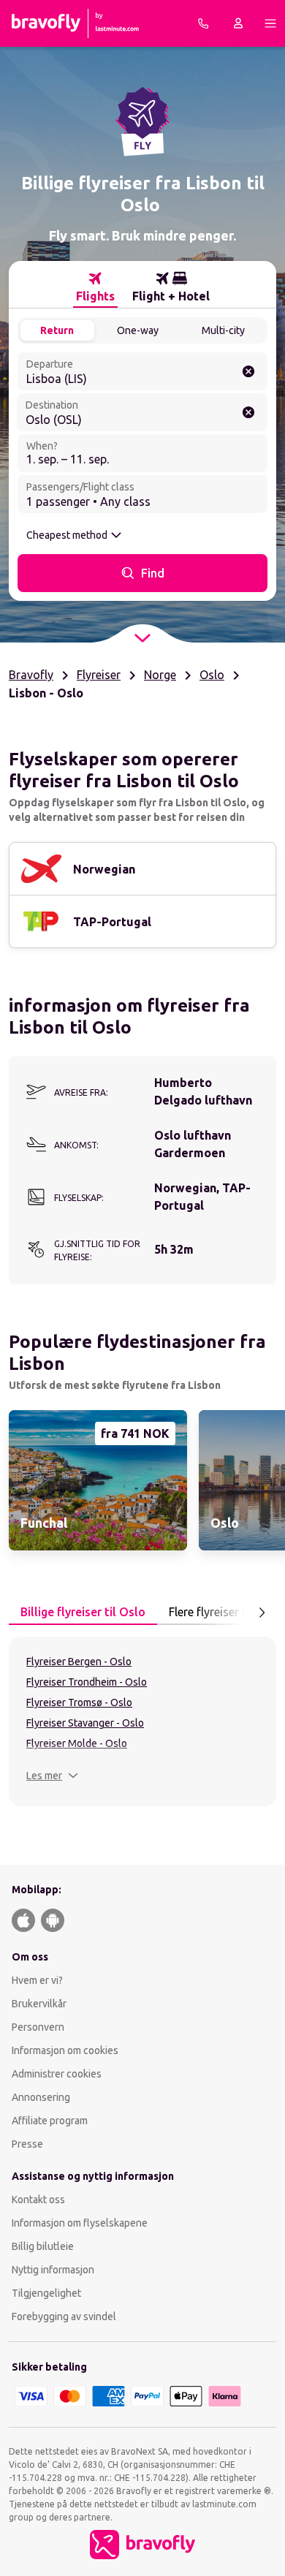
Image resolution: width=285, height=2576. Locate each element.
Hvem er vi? (37, 1980)
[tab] (95, 287)
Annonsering (41, 2097)
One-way (138, 330)
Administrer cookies (57, 2074)
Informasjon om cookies (65, 2050)
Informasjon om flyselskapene (80, 2223)
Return (57, 330)
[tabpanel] (142, 1721)
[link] (98, 1480)
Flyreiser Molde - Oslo (77, 1743)
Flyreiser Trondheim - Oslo (87, 1682)
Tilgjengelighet (46, 2293)
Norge (160, 675)
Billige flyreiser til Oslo (83, 1612)
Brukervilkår (39, 2004)
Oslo (212, 675)
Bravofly (31, 675)
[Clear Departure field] (248, 371)
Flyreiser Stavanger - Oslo (85, 1723)
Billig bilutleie (43, 2246)
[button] (52, 1776)
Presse (27, 2144)
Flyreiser (99, 675)
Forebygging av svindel (64, 2316)
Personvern (38, 2027)
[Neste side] (262, 1613)
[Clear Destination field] (248, 412)
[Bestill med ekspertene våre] (203, 23)
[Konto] (238, 23)
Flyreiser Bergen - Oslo (79, 1662)
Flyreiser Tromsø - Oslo (79, 1702)
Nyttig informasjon (54, 2270)
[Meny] (270, 23)
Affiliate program (50, 2121)
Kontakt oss (38, 2200)
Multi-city (223, 330)
